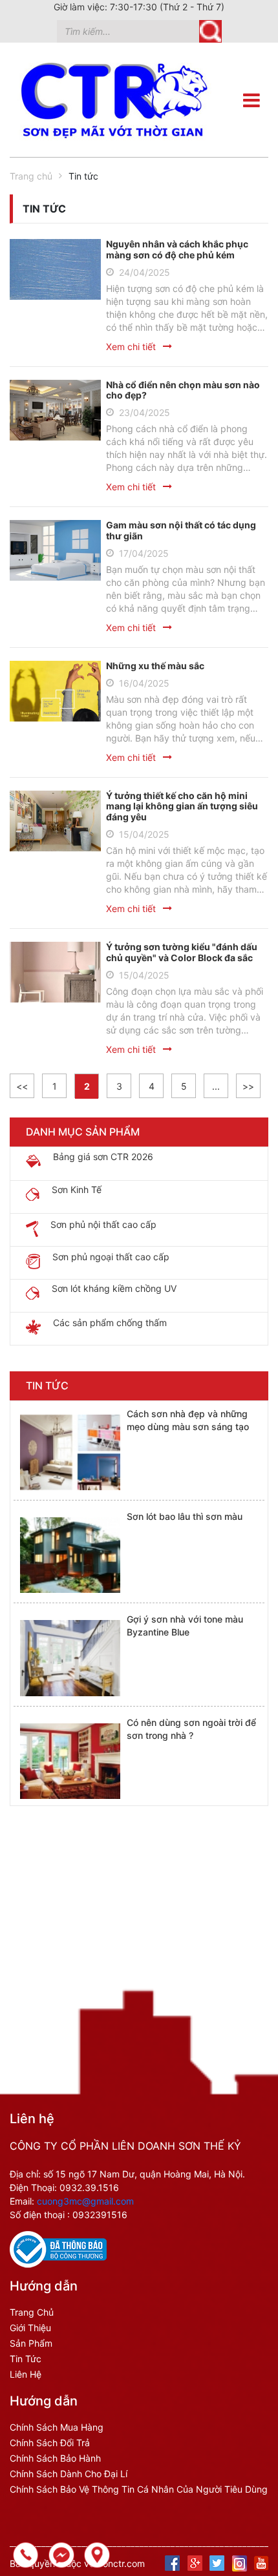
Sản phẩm (31, 2343)
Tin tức (26, 2359)
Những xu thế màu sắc (155, 666)
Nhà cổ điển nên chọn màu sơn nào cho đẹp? (183, 390)
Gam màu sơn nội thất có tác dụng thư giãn (181, 530)
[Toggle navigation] (251, 100)
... (216, 1086)
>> (248, 1086)
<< (22, 1086)
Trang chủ (31, 176)
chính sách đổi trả (50, 2443)
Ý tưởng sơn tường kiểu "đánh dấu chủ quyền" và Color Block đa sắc (182, 952)
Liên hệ (26, 2374)
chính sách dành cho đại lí (69, 2474)
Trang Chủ (32, 2312)
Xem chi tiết (131, 347)
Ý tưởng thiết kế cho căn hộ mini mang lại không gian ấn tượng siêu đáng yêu (182, 806)
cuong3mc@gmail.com (85, 2201)
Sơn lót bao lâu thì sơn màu (185, 1516)
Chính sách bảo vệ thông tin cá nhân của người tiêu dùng (139, 2489)
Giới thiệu (30, 2328)
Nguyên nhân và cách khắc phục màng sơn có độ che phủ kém (177, 249)
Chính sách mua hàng (57, 2427)
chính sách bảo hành (55, 2458)
